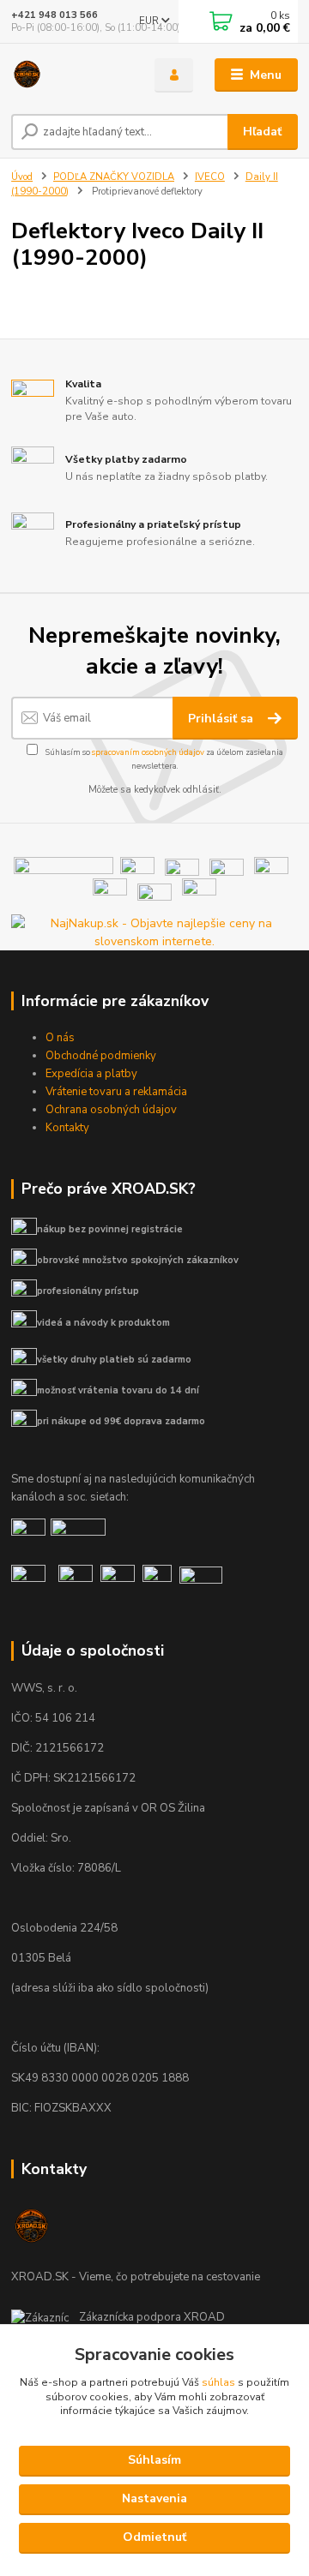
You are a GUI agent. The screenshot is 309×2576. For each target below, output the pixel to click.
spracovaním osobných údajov (148, 752)
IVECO (210, 177)
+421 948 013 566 (55, 15)
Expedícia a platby (91, 1074)
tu (154, 2538)
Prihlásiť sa (222, 719)
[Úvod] (71, 75)
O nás (60, 1038)
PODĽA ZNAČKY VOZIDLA (114, 177)
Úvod (22, 177)
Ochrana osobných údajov (111, 1110)
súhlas (218, 2382)
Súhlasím (154, 2460)
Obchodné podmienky (101, 1056)
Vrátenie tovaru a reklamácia (116, 1092)
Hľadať (262, 132)
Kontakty (67, 1128)
